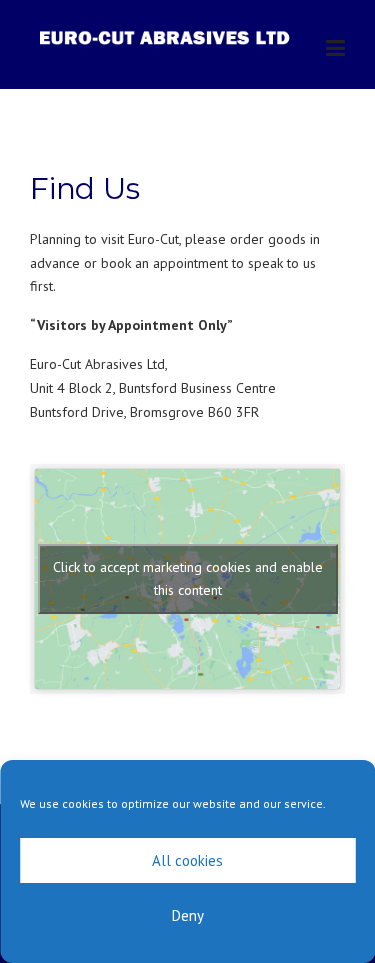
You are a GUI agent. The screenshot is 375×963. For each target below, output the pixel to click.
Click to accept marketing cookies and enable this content (188, 578)
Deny (188, 915)
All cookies (187, 860)
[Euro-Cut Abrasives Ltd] (166, 36)
